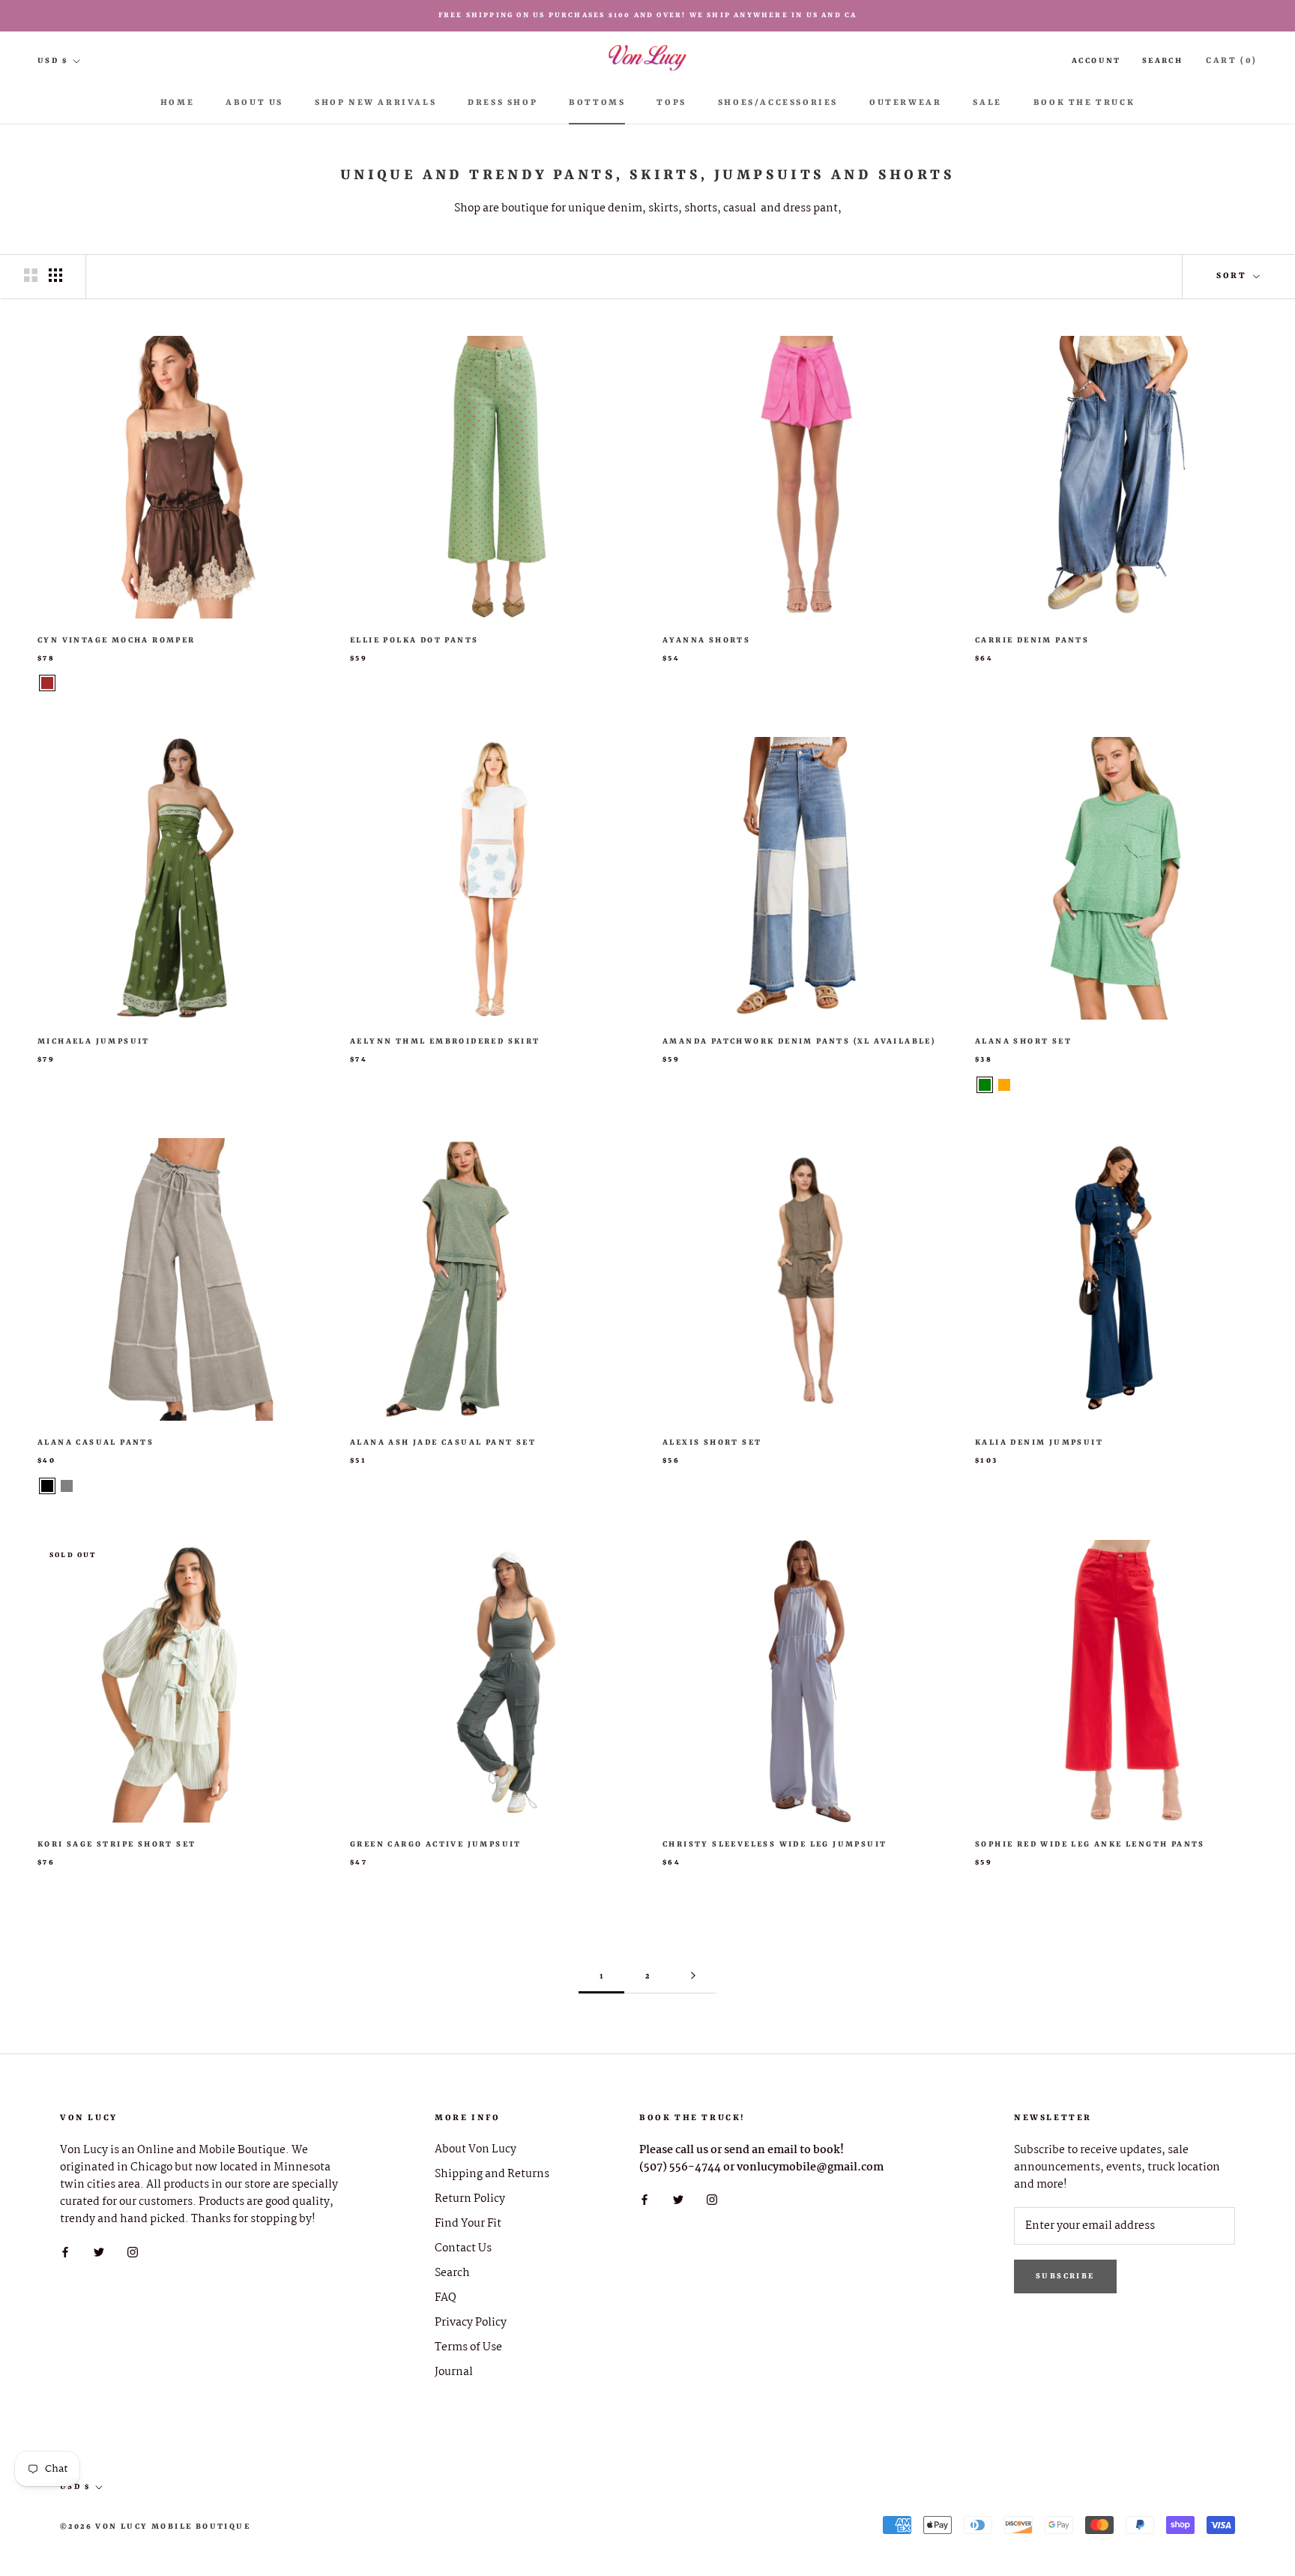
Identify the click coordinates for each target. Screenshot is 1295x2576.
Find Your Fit (468, 2224)
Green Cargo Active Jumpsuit (436, 1844)
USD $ (52, 61)
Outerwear (905, 103)
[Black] (47, 1486)
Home (177, 103)
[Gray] (67, 1486)
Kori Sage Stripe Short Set (117, 1844)
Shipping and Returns (492, 2175)
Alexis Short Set (712, 1442)
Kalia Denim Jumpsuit (1039, 1442)
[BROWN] (47, 683)
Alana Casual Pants (96, 1442)
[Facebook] (65, 2252)
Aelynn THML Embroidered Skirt (445, 1041)
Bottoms (597, 103)
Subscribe (1065, 2276)
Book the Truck (1084, 103)
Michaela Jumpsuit (94, 1041)
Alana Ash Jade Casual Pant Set (443, 1442)
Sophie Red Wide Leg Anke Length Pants (1090, 1844)
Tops (671, 103)
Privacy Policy (471, 2323)
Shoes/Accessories (778, 103)
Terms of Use (468, 2348)
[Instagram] (133, 2252)
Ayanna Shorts (706, 640)
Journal (454, 2372)
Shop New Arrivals (375, 103)
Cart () (1232, 61)
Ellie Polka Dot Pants (414, 640)
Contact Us (463, 2249)
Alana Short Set (1023, 1041)
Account (1096, 61)
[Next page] (693, 1977)
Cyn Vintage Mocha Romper (117, 640)
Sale (987, 103)
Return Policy (470, 2199)
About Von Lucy (476, 2150)
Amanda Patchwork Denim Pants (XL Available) (799, 1041)
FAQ (446, 2298)
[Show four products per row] (55, 275)
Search (1162, 61)
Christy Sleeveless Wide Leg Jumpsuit (775, 1844)
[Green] (985, 1085)
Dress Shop (502, 103)
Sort (1233, 276)
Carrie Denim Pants (1032, 640)
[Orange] (1004, 1085)
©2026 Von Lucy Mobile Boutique (155, 2527)
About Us (254, 103)
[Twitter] (99, 2252)
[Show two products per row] (31, 275)
